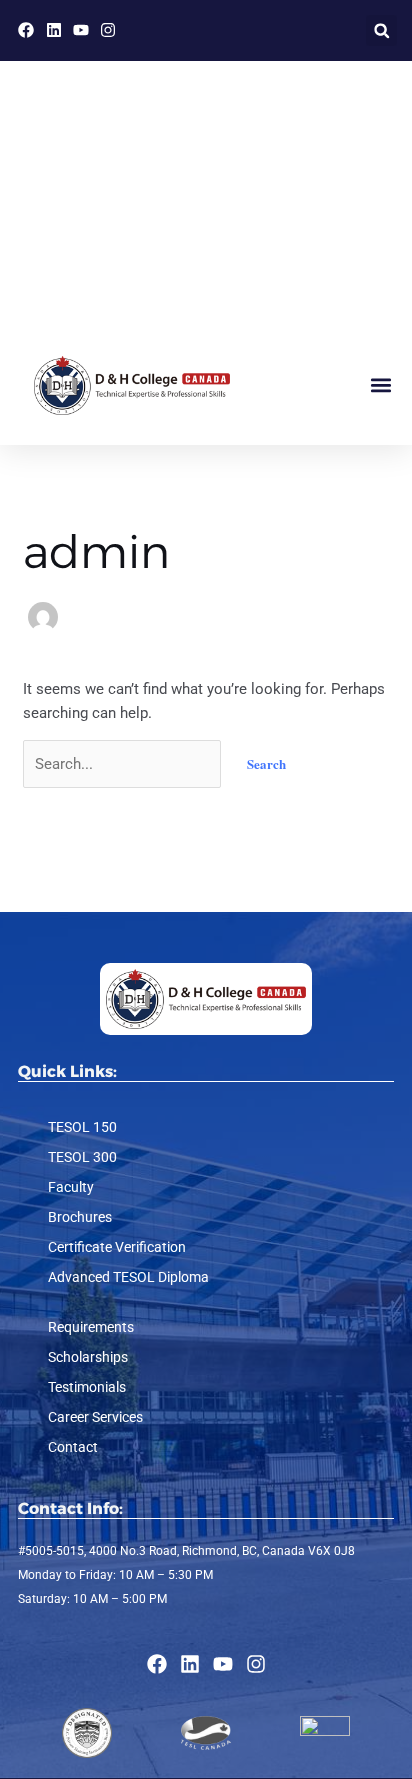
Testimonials (87, 1387)
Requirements (91, 1327)
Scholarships (88, 1357)
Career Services (95, 1417)
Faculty (71, 1187)
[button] (381, 30)
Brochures (80, 1217)
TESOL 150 (82, 1127)
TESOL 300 (82, 1157)
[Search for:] (124, 764)
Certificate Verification (117, 1247)
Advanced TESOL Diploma (128, 1277)
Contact (73, 1447)
